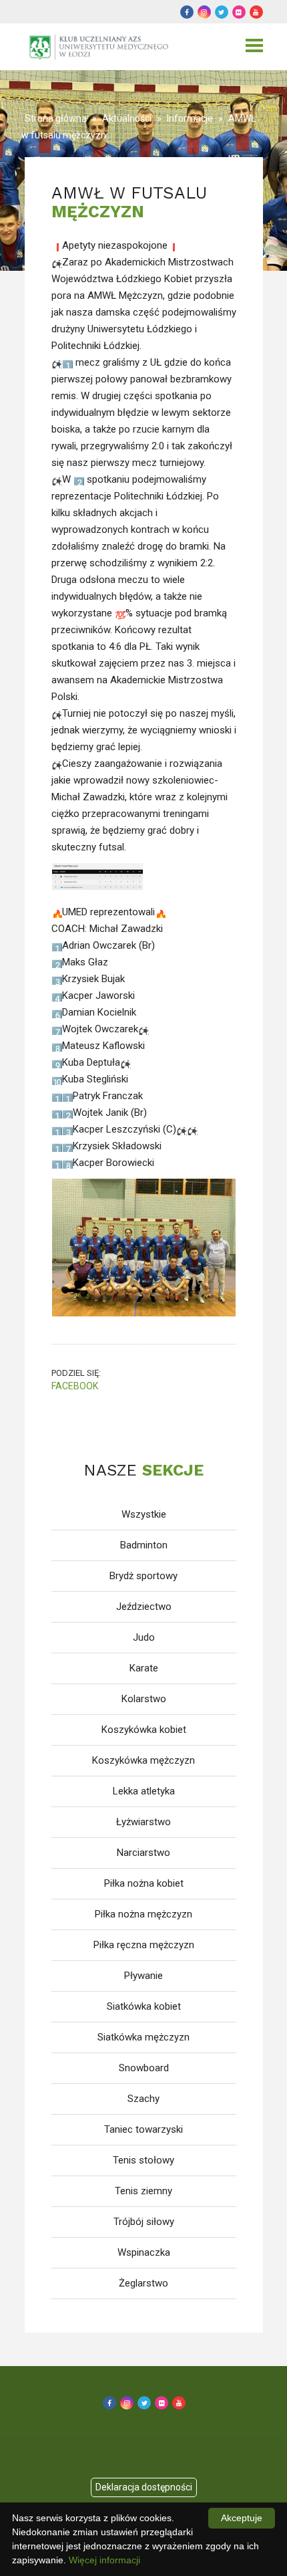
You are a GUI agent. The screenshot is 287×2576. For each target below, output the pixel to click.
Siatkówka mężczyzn (143, 2037)
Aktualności (127, 118)
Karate (144, 1668)
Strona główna (56, 118)
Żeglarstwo (143, 2283)
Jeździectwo (144, 1607)
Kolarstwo (144, 1699)
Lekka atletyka (144, 1791)
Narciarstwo (143, 1853)
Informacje (190, 118)
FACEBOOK (75, 1386)
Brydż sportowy (143, 1576)
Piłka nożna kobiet (144, 1883)
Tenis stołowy (143, 2160)
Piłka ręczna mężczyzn (144, 1945)
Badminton (144, 1545)
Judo (144, 1637)
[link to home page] (101, 47)
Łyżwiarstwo (143, 1822)
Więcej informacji (104, 2560)
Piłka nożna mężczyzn (143, 1914)
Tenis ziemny (143, 2191)
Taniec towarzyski (143, 2129)
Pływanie (143, 1976)
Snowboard (144, 2068)
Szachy (143, 2099)
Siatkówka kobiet (144, 2006)
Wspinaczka (144, 2252)
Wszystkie (144, 1514)
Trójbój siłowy (144, 2222)
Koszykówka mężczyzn (143, 1760)
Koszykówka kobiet (144, 1730)
